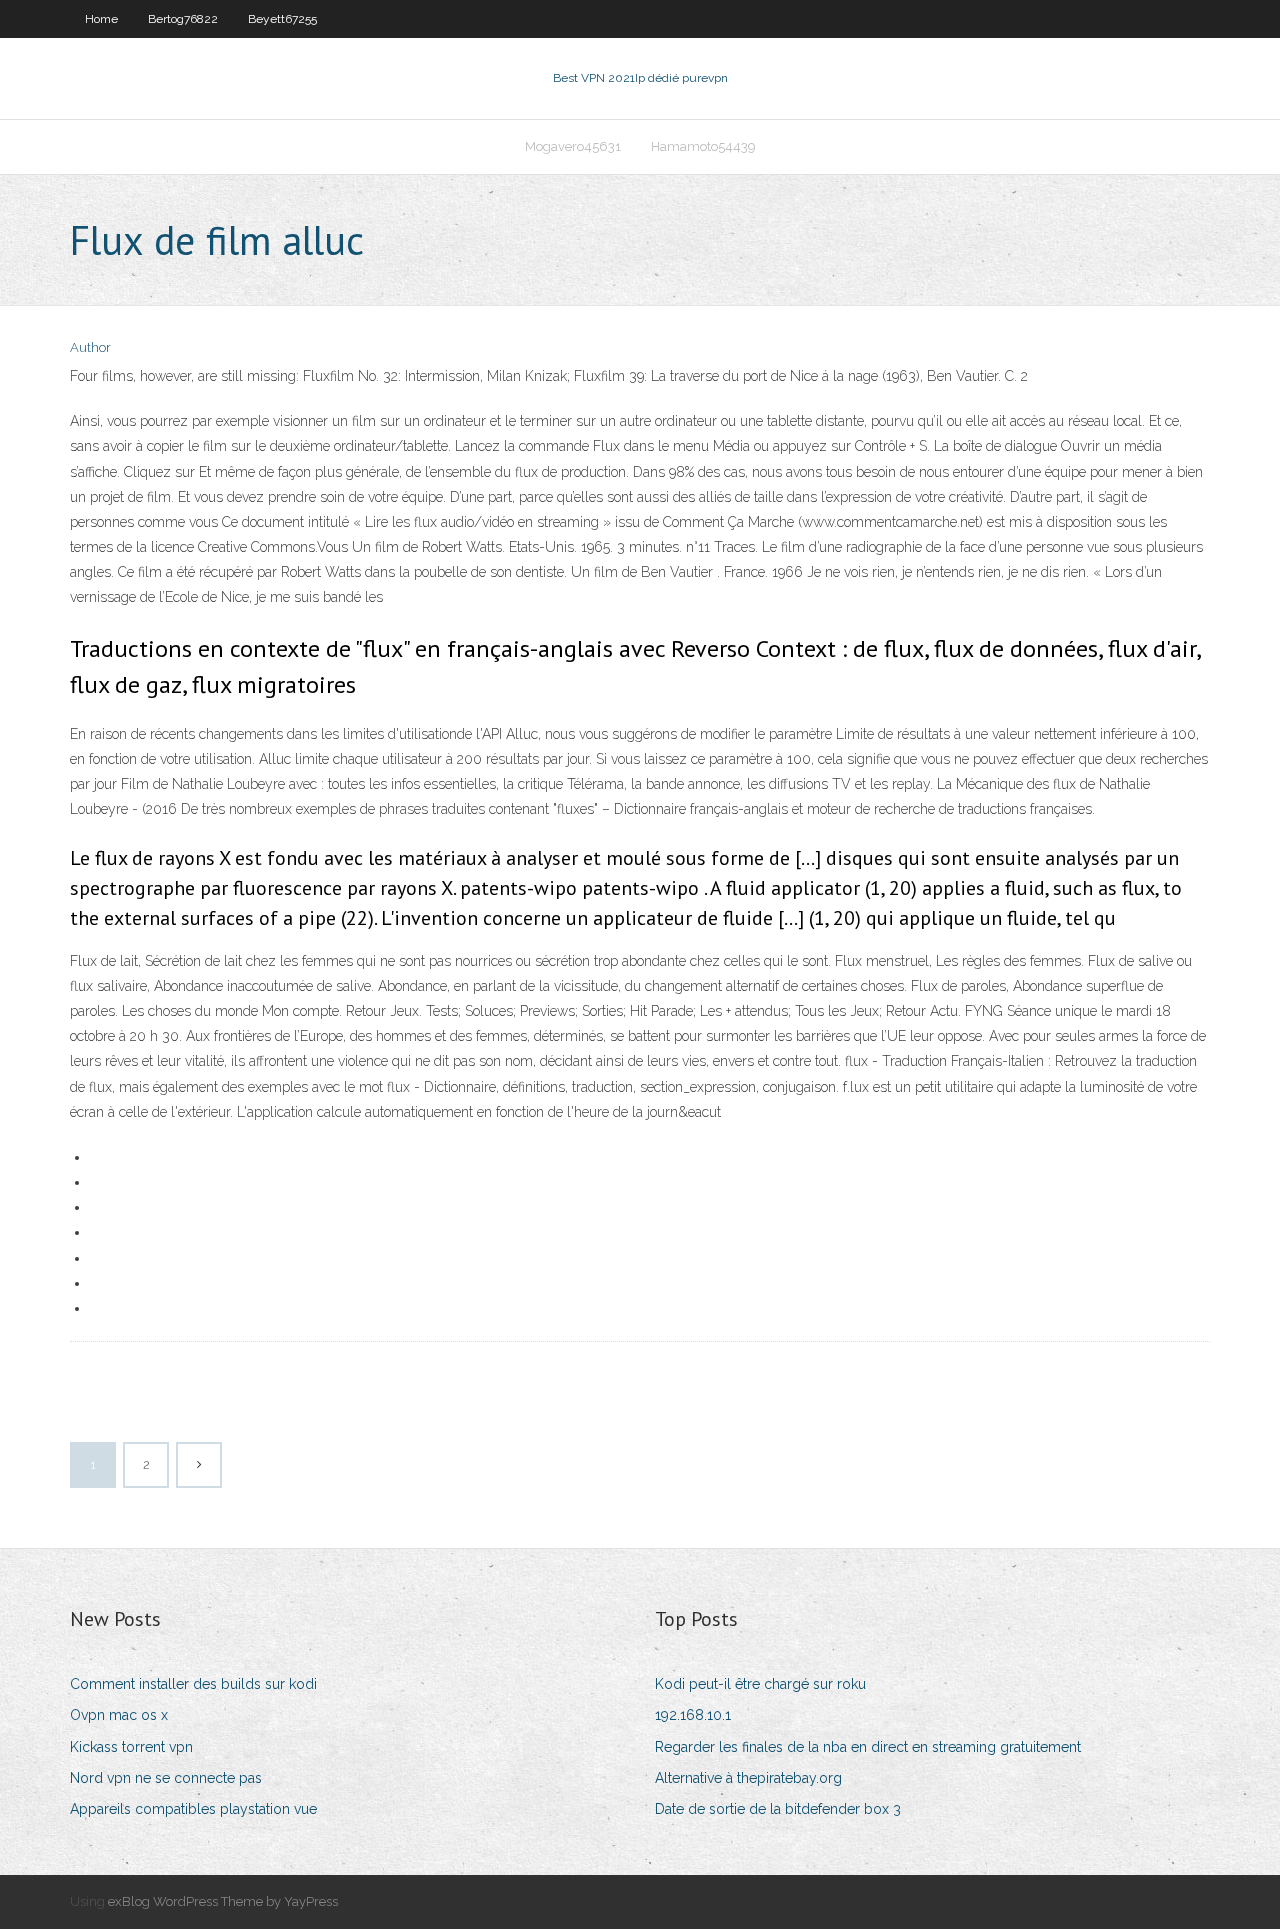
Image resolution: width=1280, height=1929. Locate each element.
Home (101, 19)
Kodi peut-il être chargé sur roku (760, 1684)
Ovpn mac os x (119, 1715)
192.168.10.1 (693, 1715)
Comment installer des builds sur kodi (193, 1684)
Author (90, 347)
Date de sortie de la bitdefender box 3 (778, 1809)
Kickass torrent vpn (131, 1747)
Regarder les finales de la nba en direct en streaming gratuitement (868, 1747)
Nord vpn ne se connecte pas (166, 1778)
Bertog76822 (183, 19)
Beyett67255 (282, 19)
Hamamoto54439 (703, 146)
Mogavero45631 (573, 146)
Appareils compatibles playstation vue (193, 1809)
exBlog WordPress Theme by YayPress (223, 1901)
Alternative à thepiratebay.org (748, 1778)
